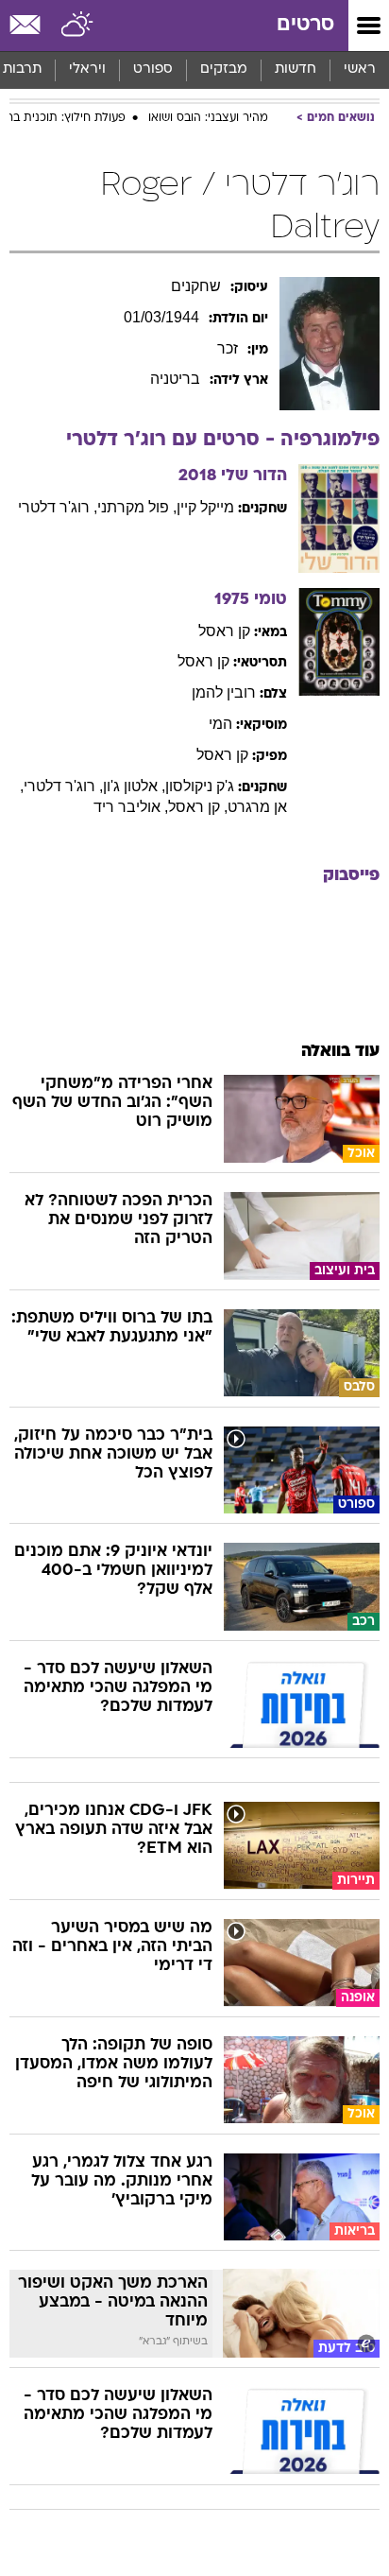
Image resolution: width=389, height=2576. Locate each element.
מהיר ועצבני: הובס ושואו (208, 118)
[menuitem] (295, 70)
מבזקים (224, 69)
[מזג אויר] (78, 26)
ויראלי (87, 69)
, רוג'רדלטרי (58, 507)
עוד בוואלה (340, 1052)
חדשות (296, 69)
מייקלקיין (205, 507)
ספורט (153, 69)
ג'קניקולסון (200, 786)
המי (220, 724)
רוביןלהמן (224, 692)
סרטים (305, 25)
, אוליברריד (131, 807)
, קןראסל (198, 807)
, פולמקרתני (137, 507)
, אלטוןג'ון (134, 786)
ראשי (360, 69)
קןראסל (224, 631)
